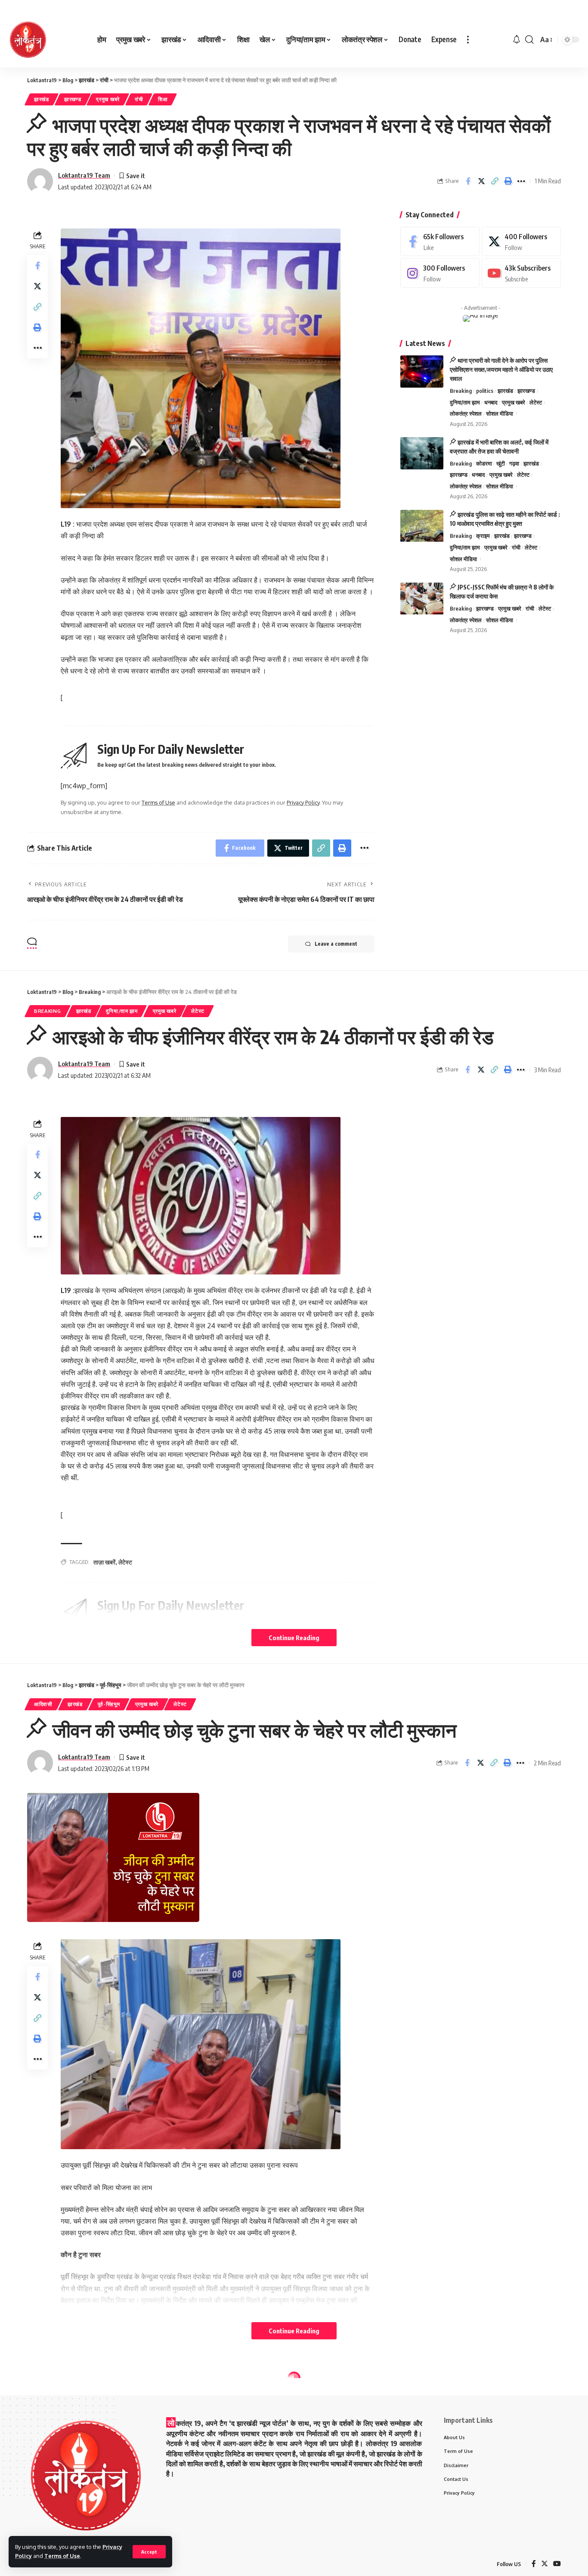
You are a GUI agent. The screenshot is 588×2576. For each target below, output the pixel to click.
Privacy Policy (303, 802)
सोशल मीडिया (500, 414)
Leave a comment (336, 944)
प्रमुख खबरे (108, 99)
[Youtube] (521, 273)
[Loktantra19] (28, 40)
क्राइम (483, 536)
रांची (139, 99)
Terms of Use (62, 2556)
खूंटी (501, 463)
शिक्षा (163, 99)
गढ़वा (514, 463)
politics (485, 391)
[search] (529, 40)
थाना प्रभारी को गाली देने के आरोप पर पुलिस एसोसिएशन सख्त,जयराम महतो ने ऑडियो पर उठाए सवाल (501, 369)
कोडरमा (484, 463)
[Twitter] (521, 242)
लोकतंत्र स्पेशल (466, 414)
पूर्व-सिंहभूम (109, 1704)
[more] (468, 40)
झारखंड (42, 99)
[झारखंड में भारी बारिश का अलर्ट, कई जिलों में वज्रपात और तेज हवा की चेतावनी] (422, 453)
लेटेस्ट (536, 402)
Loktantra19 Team (84, 175)
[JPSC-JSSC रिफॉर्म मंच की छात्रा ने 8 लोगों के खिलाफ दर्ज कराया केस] (422, 599)
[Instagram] (440, 273)
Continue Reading (294, 1638)
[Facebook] (440, 242)
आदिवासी (43, 1704)
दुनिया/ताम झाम (465, 402)
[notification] (517, 40)
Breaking (461, 391)
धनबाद (491, 402)
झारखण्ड (73, 99)
